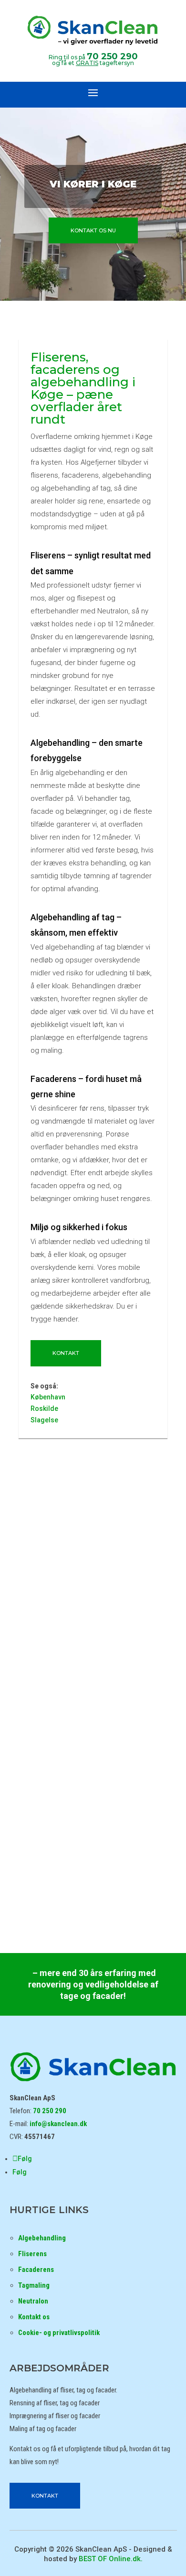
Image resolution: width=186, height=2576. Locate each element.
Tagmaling (34, 2285)
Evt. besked (57, 1613)
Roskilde (44, 1408)
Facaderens (36, 2270)
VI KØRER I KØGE (93, 184)
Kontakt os (34, 2317)
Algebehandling (42, 2238)
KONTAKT (66, 1353)
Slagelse (44, 1420)
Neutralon (33, 2301)
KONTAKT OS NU (93, 230)
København (48, 1397)
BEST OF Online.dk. (111, 2559)
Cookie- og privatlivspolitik (59, 2333)
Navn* (55, 1542)
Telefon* (55, 1553)
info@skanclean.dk (58, 2124)
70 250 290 (112, 56)
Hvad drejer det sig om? (93, 1565)
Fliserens (32, 2254)
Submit (93, 1625)
